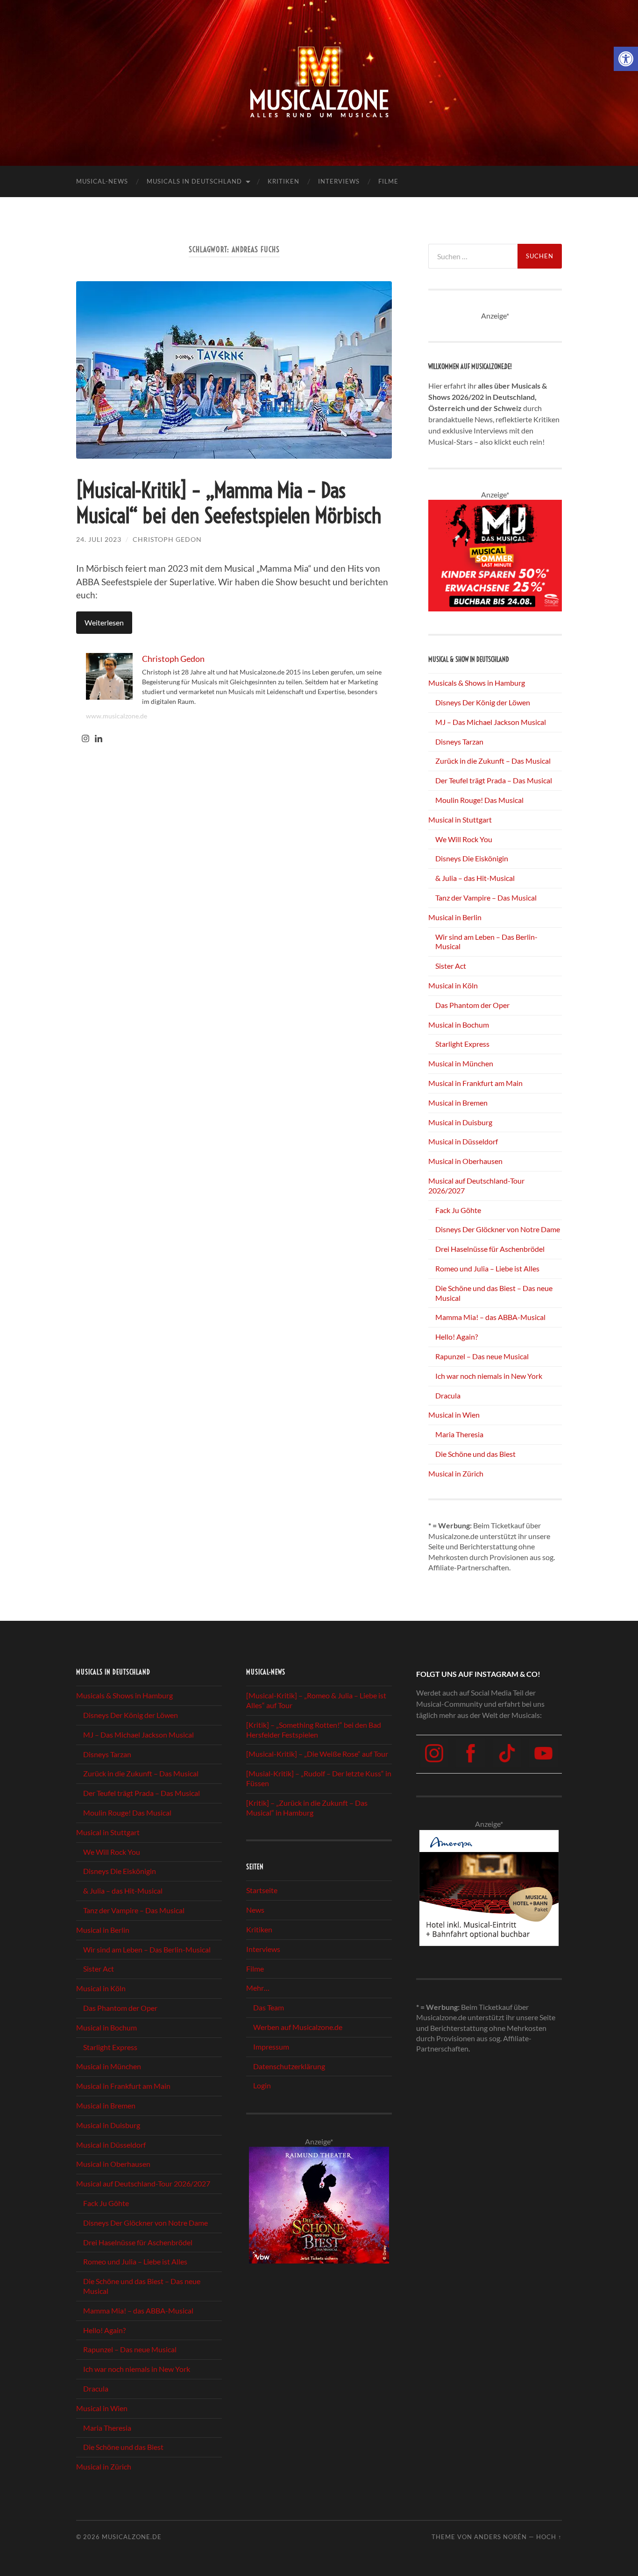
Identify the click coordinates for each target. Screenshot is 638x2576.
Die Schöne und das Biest (475, 1454)
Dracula (448, 1395)
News (255, 1910)
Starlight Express (462, 1044)
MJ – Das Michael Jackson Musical (491, 722)
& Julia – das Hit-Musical (475, 878)
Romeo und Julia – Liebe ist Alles (487, 1268)
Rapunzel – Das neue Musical (482, 1356)
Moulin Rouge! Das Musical (479, 800)
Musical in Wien (454, 1415)
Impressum (271, 2047)
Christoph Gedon (167, 539)
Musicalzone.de (132, 2537)
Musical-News (102, 181)
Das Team (269, 2007)
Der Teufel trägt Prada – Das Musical (494, 780)
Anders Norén (500, 2537)
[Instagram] (85, 739)
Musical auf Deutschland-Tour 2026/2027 (143, 2183)
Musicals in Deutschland (194, 181)
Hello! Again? (457, 1337)
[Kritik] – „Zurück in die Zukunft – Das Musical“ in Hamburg (307, 1808)
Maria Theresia (459, 1434)
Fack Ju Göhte (458, 1210)
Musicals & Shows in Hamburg (477, 683)
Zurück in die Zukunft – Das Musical (493, 761)
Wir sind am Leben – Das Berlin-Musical (147, 1949)
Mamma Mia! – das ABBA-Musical (490, 1317)
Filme (388, 181)
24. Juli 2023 (99, 539)
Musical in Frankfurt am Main (475, 1083)
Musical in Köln (453, 985)
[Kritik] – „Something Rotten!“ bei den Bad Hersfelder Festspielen (314, 1730)
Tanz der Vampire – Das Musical (486, 898)
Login (262, 2085)
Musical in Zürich (456, 1473)
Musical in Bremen (458, 1103)
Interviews (339, 181)
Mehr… (258, 1988)
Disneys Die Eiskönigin (472, 858)
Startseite (262, 1891)
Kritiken (284, 181)
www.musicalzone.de (117, 716)
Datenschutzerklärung (289, 2066)
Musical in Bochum (459, 1025)
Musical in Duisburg (460, 1122)
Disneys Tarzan (459, 742)
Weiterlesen (104, 622)
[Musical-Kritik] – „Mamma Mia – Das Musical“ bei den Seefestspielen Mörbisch (229, 503)
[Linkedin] (99, 739)
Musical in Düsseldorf (463, 1141)
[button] (626, 59)
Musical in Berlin (455, 917)
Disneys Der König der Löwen (483, 702)
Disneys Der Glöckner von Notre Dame (498, 1229)
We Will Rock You (464, 839)
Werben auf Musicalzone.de (298, 2027)
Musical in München (461, 1063)
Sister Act (451, 966)
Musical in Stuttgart (460, 820)
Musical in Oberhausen (465, 1161)
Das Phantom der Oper (472, 1005)
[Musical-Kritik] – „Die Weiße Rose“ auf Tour (317, 1754)
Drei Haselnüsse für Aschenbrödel (490, 1249)
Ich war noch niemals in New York (489, 1376)
